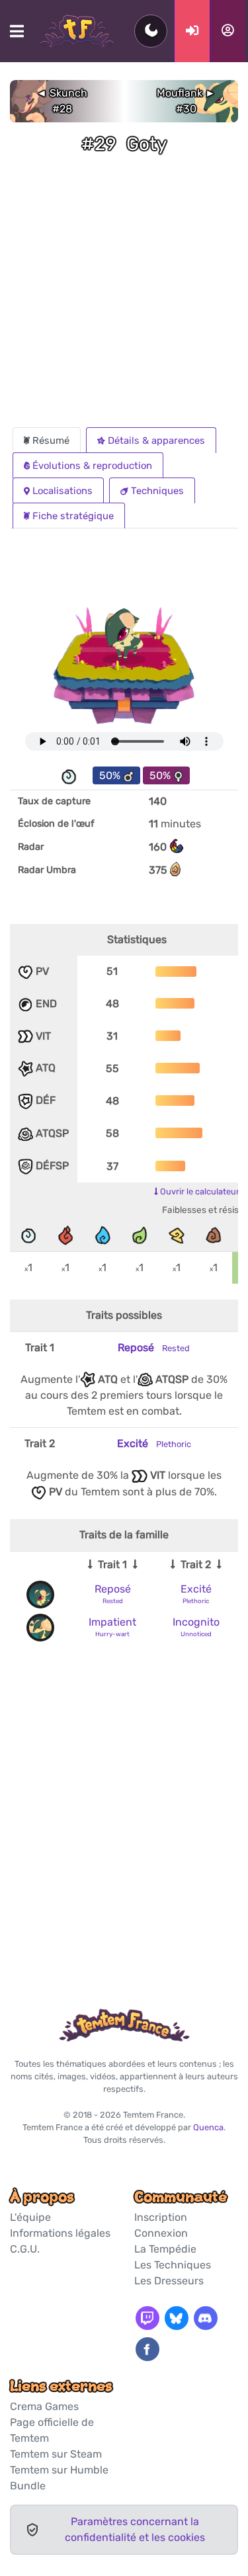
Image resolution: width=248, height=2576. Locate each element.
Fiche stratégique (73, 516)
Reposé (154, 1348)
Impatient (112, 1622)
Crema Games (44, 2406)
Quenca (208, 2127)
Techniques (157, 491)
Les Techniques (173, 2265)
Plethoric (196, 1601)
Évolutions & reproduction (92, 466)
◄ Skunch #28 (62, 101)
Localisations (62, 491)
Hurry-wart (112, 1634)
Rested (113, 1601)
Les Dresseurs (169, 2281)
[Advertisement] (124, 297)
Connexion (161, 2233)
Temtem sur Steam (56, 2454)
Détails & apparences (156, 440)
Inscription (161, 2217)
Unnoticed (196, 1634)
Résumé (51, 440)
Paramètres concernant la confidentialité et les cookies (135, 2529)
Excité (154, 1443)
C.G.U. (25, 2249)
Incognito (196, 1622)
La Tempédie (165, 2249)
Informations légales (60, 2233)
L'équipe (30, 2217)
